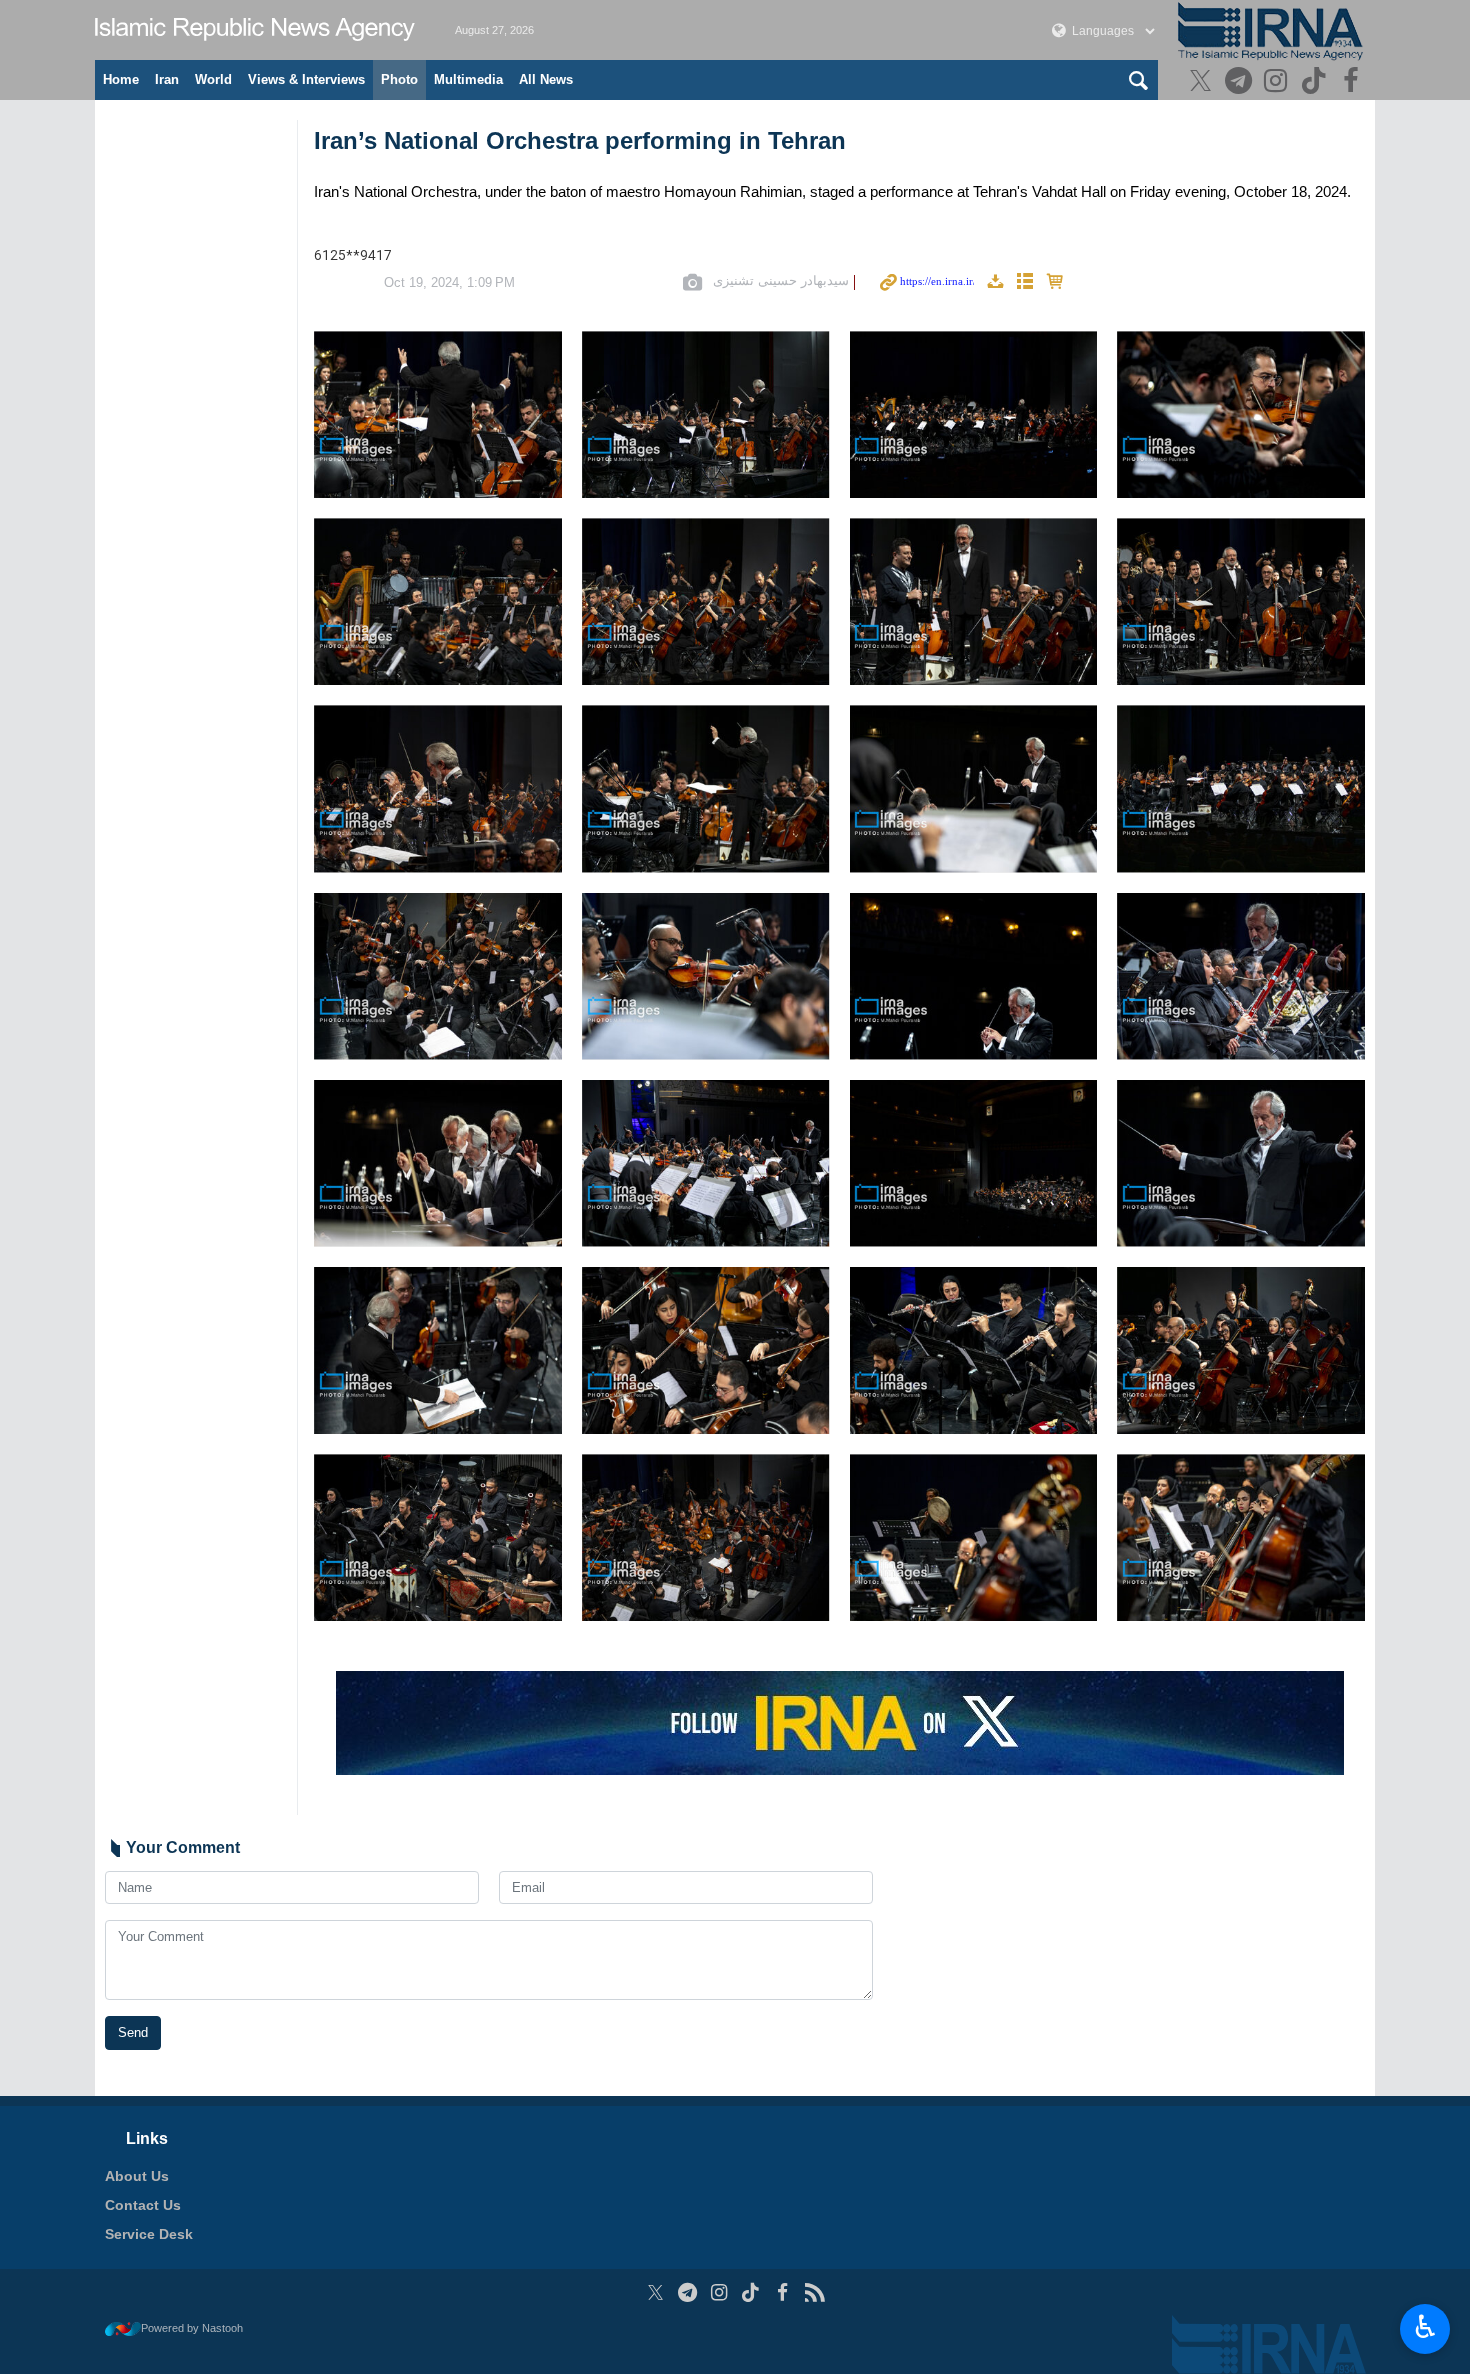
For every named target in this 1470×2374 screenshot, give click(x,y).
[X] (1203, 82)
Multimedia (468, 79)
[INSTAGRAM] (1278, 82)
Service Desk (149, 2234)
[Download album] (995, 282)
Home (121, 79)
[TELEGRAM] (1240, 82)
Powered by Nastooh (192, 2328)
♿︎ (1425, 2327)
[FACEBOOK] (1353, 82)
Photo (399, 79)
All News (546, 79)
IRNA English (255, 30)
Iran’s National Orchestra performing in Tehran (580, 140)
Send (133, 2032)
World (213, 79)
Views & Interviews (306, 79)
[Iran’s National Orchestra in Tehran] (438, 414)
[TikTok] (1316, 82)
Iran (167, 79)
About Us (137, 2176)
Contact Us (143, 2205)
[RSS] (814, 2292)
